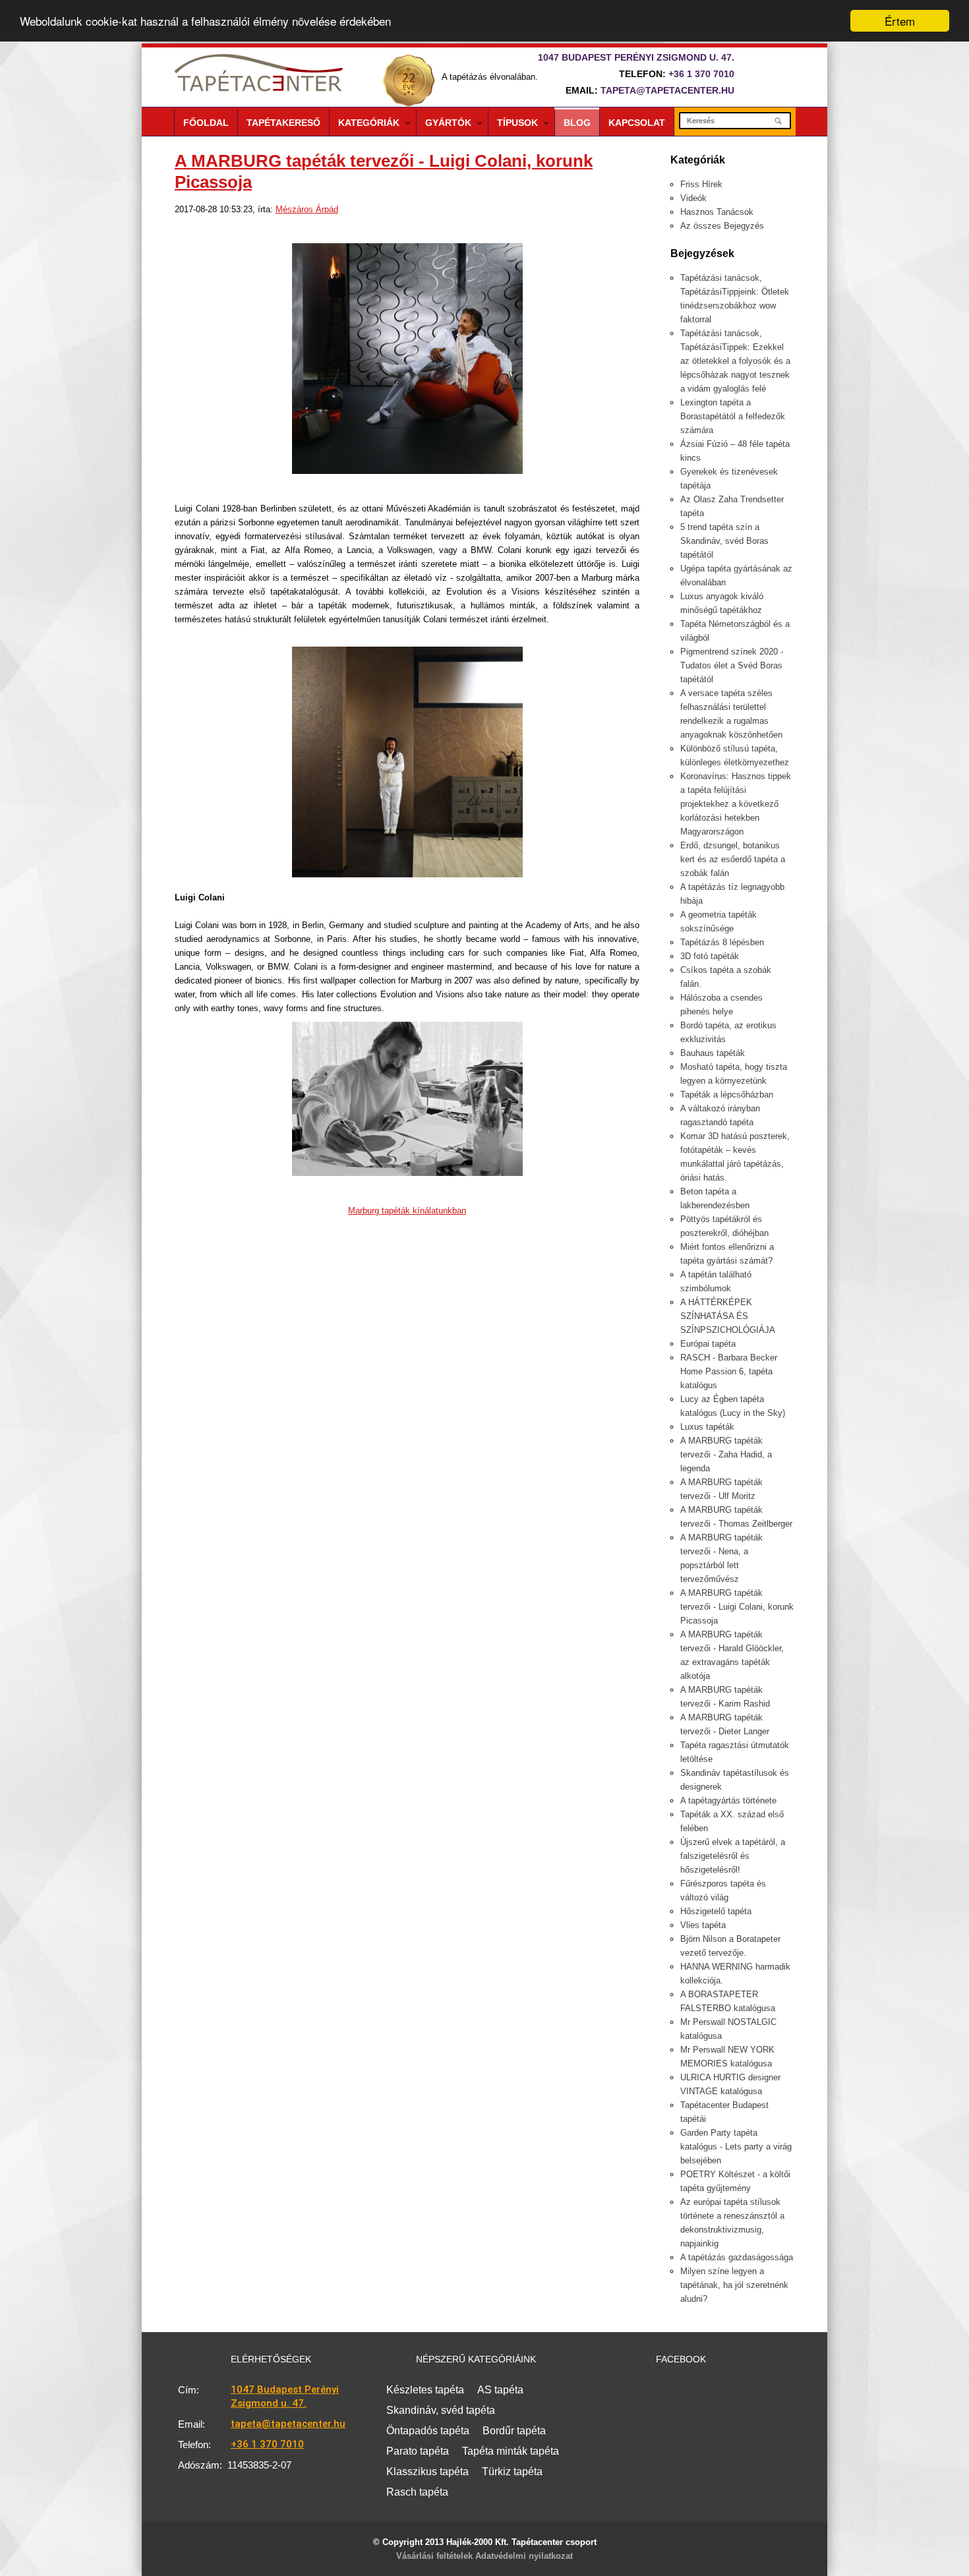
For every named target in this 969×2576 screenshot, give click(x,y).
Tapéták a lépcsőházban (727, 1095)
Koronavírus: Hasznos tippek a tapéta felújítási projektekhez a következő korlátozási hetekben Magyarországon (736, 804)
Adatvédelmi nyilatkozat (524, 2556)
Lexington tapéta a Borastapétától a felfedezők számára (733, 416)
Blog (577, 123)
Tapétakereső (283, 123)
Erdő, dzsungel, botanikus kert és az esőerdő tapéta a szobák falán (733, 859)
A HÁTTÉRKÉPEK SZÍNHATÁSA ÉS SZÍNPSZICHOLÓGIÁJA (728, 1316)
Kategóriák (369, 123)
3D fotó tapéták (710, 956)
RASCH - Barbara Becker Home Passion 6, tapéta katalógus (729, 1371)
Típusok (517, 123)
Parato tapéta (418, 2451)
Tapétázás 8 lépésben (722, 942)
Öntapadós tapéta (428, 2431)
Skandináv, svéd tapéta (441, 2410)
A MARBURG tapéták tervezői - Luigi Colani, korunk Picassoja (737, 1607)
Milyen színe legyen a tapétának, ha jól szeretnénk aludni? (734, 2285)
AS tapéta (500, 2390)
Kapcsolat (637, 123)
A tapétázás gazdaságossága (737, 2257)
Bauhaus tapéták (713, 1053)
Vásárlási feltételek (434, 2556)
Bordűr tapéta (514, 2431)
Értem (900, 21)
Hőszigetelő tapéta (716, 1911)
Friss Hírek (701, 184)
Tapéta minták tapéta (511, 2451)
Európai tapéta (708, 1344)
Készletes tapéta (425, 2390)
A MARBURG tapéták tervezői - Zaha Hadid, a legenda (726, 1454)
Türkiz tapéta (512, 2472)
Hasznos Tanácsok (717, 212)
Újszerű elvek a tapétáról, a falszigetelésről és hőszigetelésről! (733, 1856)
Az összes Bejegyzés (722, 226)
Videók (693, 198)
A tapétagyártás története (728, 1800)
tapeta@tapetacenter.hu (667, 90)
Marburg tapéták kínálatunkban (407, 1211)
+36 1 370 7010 (701, 74)
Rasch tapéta (417, 2492)
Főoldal (206, 123)
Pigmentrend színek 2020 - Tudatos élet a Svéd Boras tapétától (732, 665)
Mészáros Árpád (307, 209)
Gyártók (448, 123)
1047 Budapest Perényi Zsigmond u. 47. (285, 2396)
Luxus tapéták (707, 1427)
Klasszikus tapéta (427, 2472)
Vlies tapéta (703, 1925)
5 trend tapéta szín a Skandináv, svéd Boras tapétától (724, 541)
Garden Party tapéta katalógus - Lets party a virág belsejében (736, 2147)
